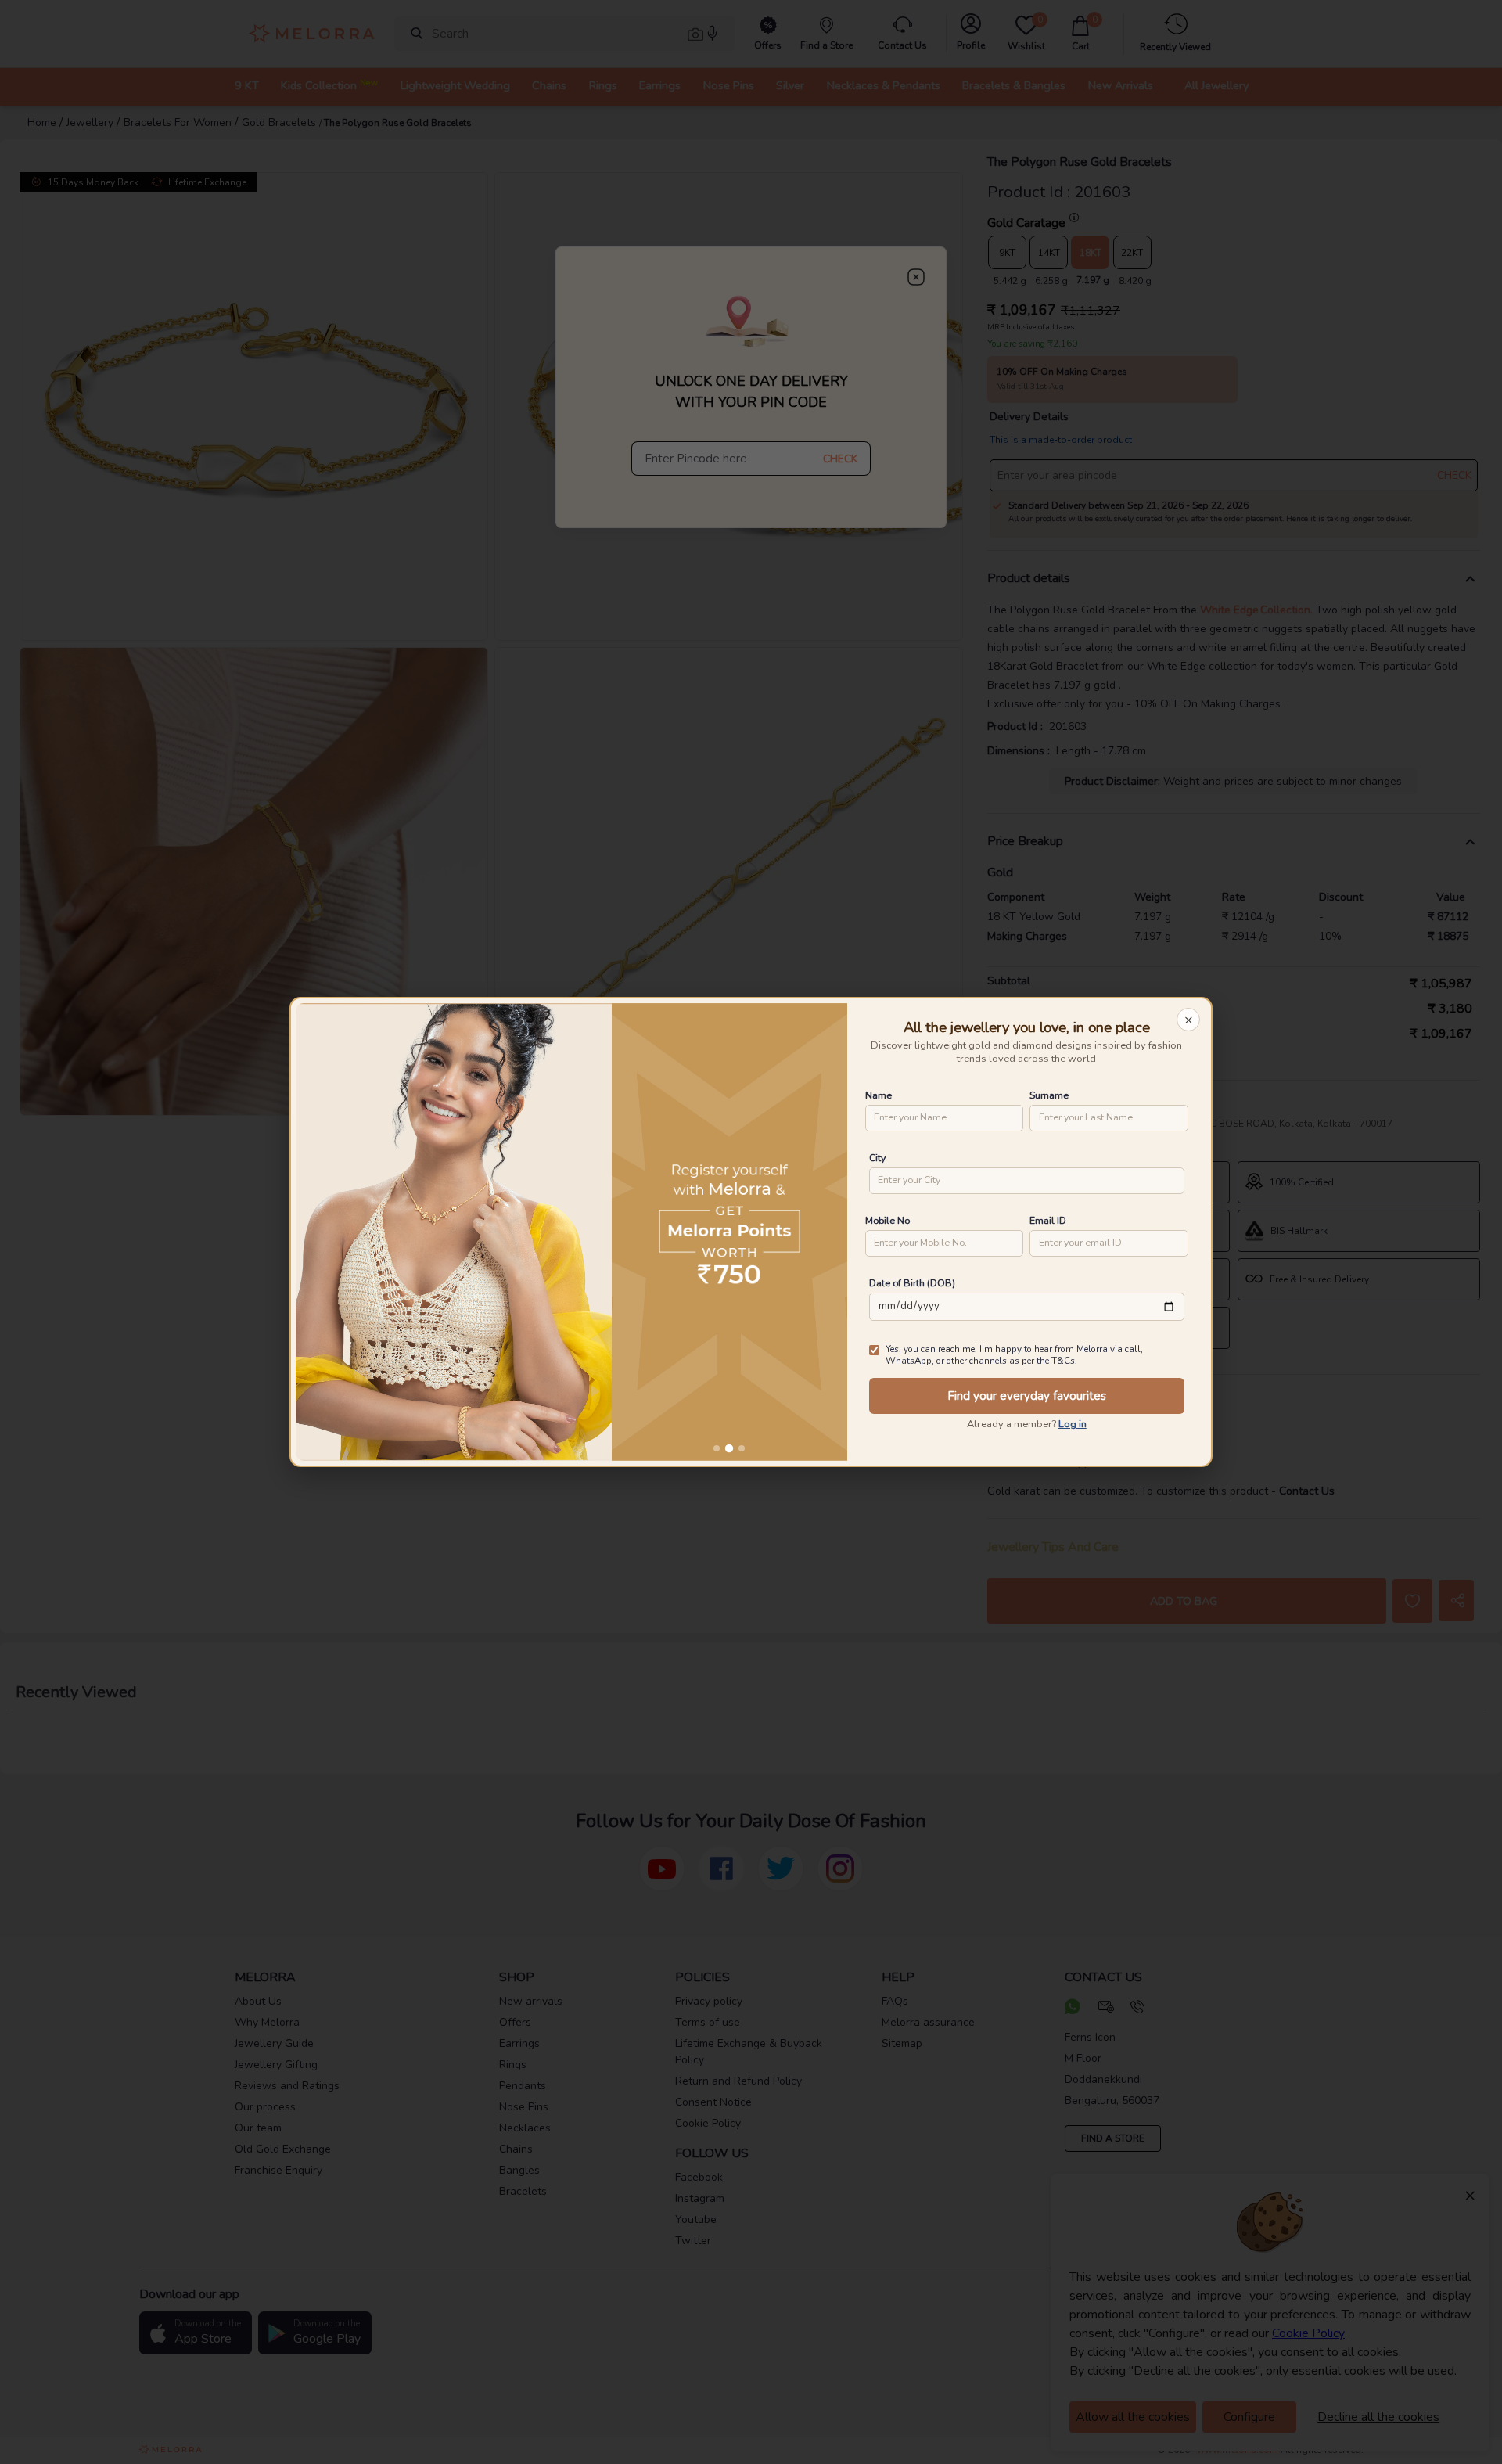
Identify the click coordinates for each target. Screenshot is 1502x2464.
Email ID (1048, 1220)
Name (879, 1095)
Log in (1073, 1424)
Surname (1049, 1095)
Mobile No (888, 1220)
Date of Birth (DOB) (912, 1283)
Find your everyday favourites (1027, 1396)
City (877, 1158)
